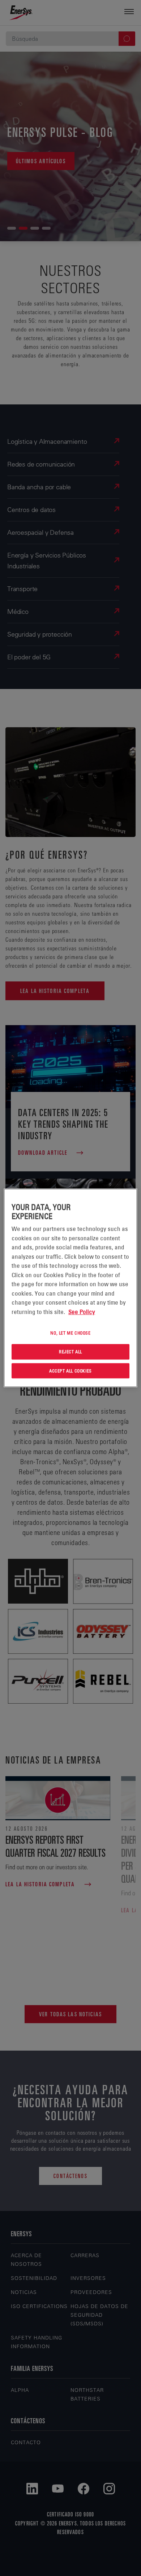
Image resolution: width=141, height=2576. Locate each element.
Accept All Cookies (70, 1371)
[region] (71, 1288)
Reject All (70, 1352)
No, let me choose (70, 1333)
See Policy (82, 1312)
